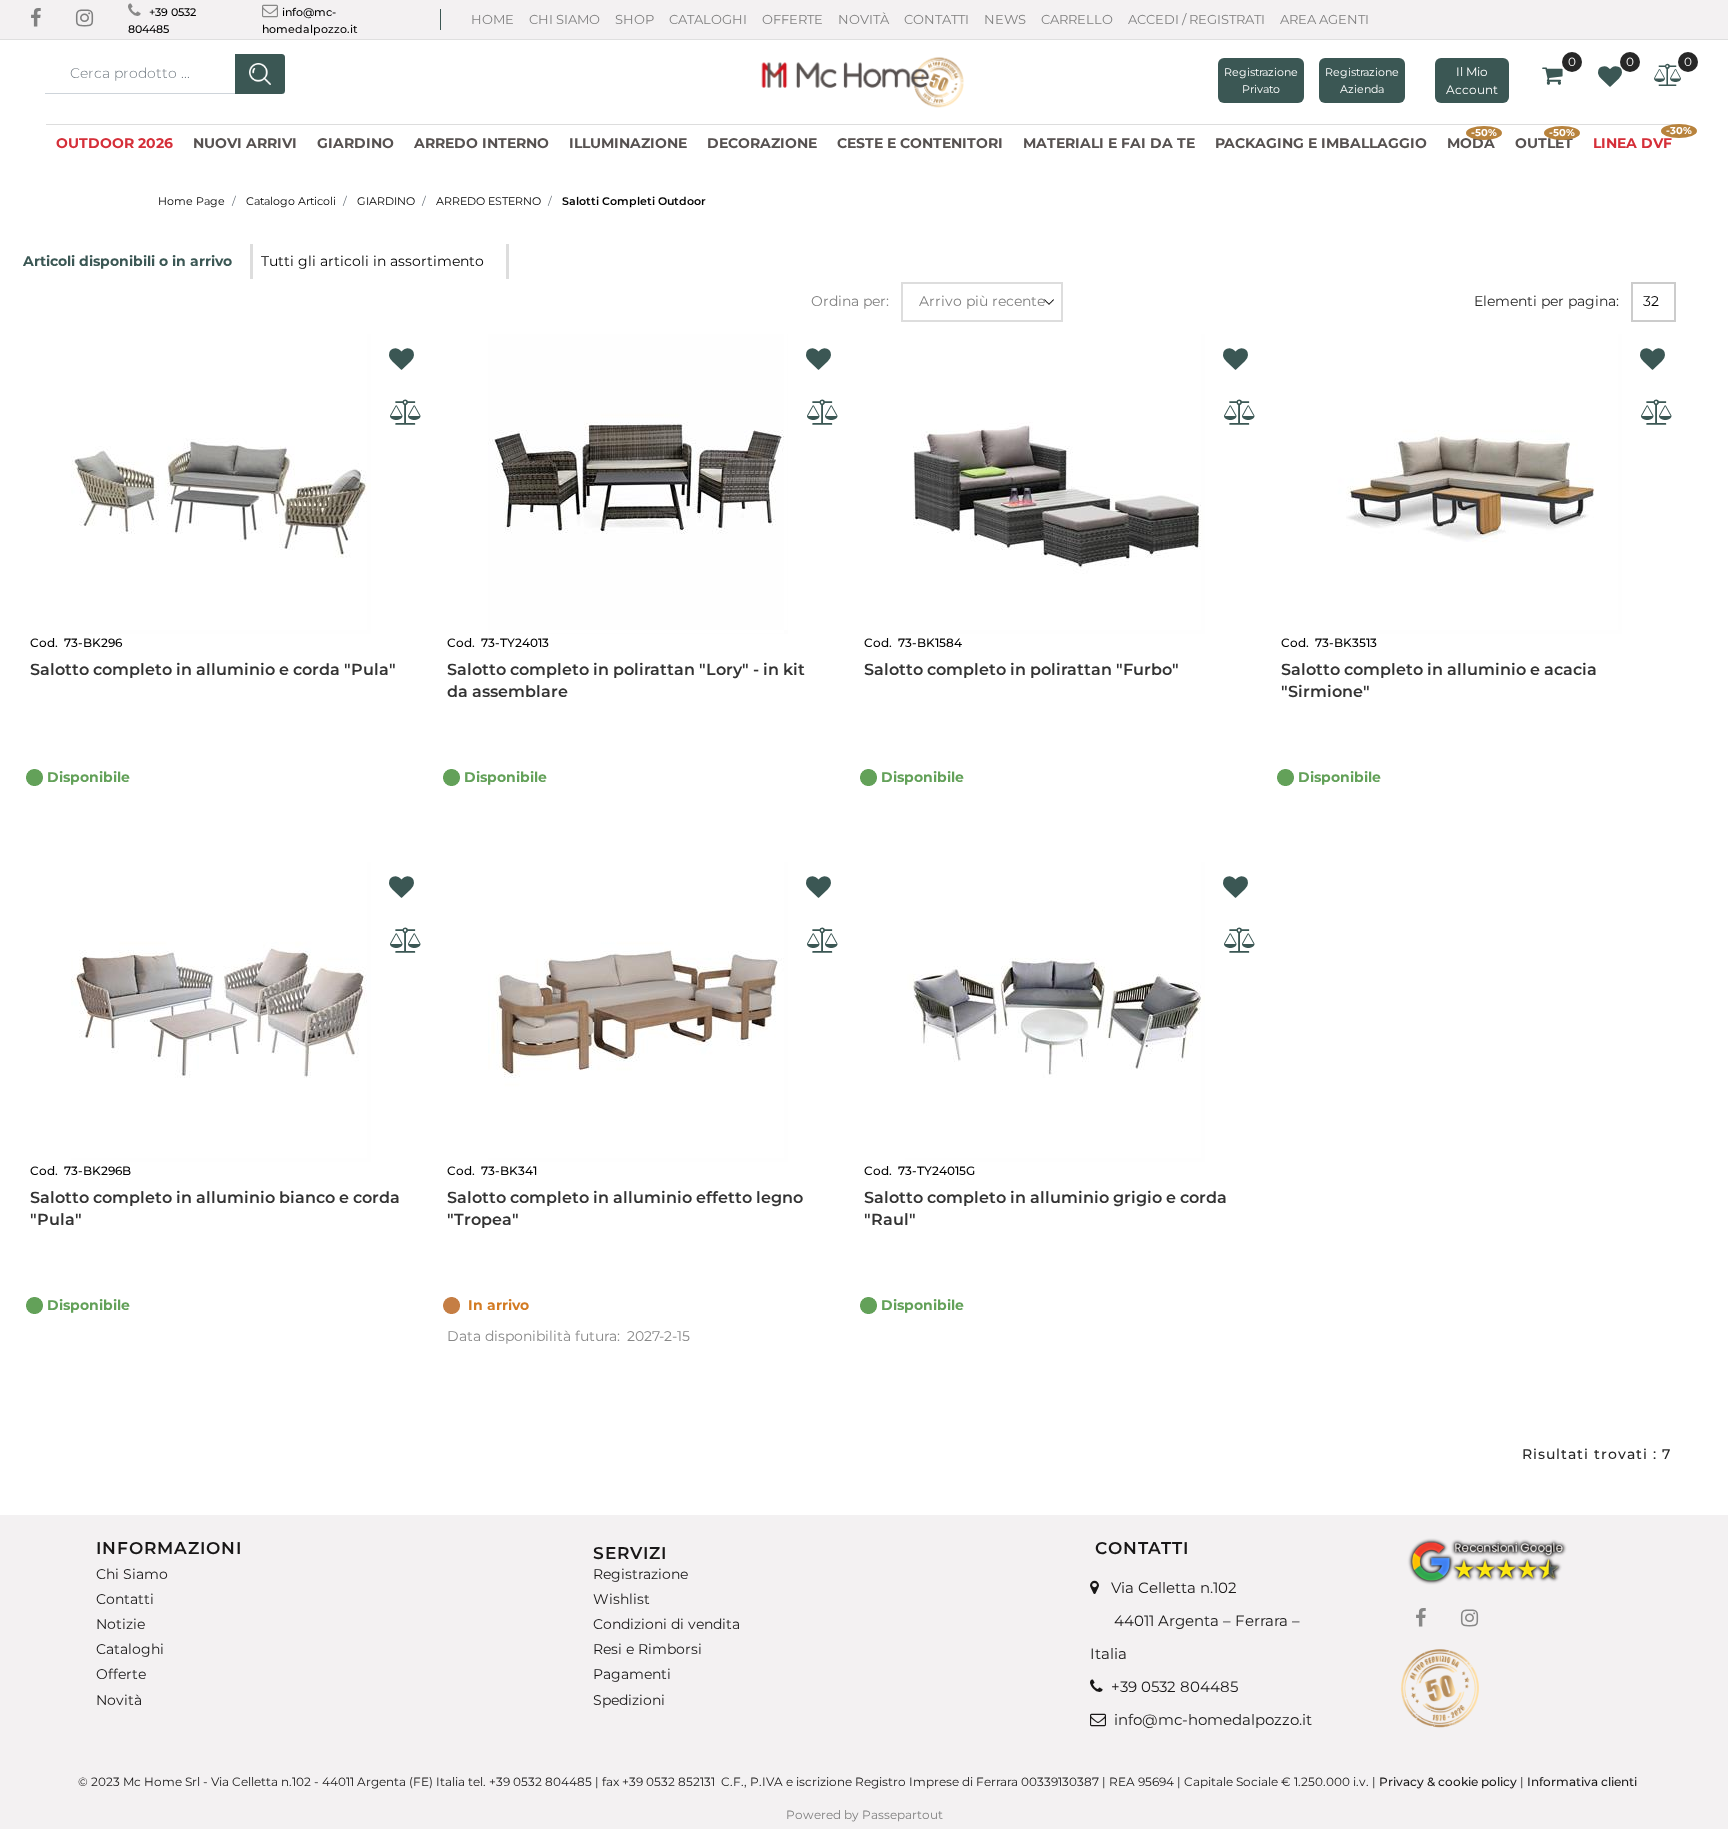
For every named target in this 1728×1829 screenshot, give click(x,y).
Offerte (792, 19)
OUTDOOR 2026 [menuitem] (114, 143)
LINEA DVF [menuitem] (1637, 140)
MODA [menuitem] (1472, 140)
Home (492, 19)
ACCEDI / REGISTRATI (1196, 19)
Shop (634, 19)
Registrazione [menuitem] (640, 1574)
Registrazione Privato (1261, 80)
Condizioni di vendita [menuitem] (666, 1624)
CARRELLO (1077, 19)
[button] (260, 74)
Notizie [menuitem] (120, 1624)
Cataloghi (708, 19)
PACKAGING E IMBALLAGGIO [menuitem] (1321, 143)
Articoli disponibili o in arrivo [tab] (129, 261)
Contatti (936, 19)
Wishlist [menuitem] (621, 1599)
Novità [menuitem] (119, 1699)
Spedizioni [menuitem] (629, 1699)
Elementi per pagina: (1546, 301)
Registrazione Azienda (1362, 80)
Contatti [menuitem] (125, 1599)
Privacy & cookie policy (1448, 1781)
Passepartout (902, 1814)
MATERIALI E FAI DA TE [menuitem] (1109, 143)
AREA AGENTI (1324, 19)
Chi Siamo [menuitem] (132, 1574)
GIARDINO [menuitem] (355, 143)
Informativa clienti (1583, 1781)
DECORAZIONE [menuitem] (762, 143)
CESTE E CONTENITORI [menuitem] (920, 143)
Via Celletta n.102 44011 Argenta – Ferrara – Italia (1195, 1620)
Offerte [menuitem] (121, 1674)
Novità (863, 19)
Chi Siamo (564, 19)
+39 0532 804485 (1174, 1686)
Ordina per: (850, 301)
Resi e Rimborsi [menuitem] (647, 1649)
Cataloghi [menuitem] (130, 1649)
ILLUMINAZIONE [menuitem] (628, 143)
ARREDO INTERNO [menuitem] (481, 143)
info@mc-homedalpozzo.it (1213, 1719)
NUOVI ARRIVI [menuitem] (245, 143)
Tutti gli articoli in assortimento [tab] (372, 261)
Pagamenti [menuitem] (632, 1674)
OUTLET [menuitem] (1545, 140)
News (1005, 19)
